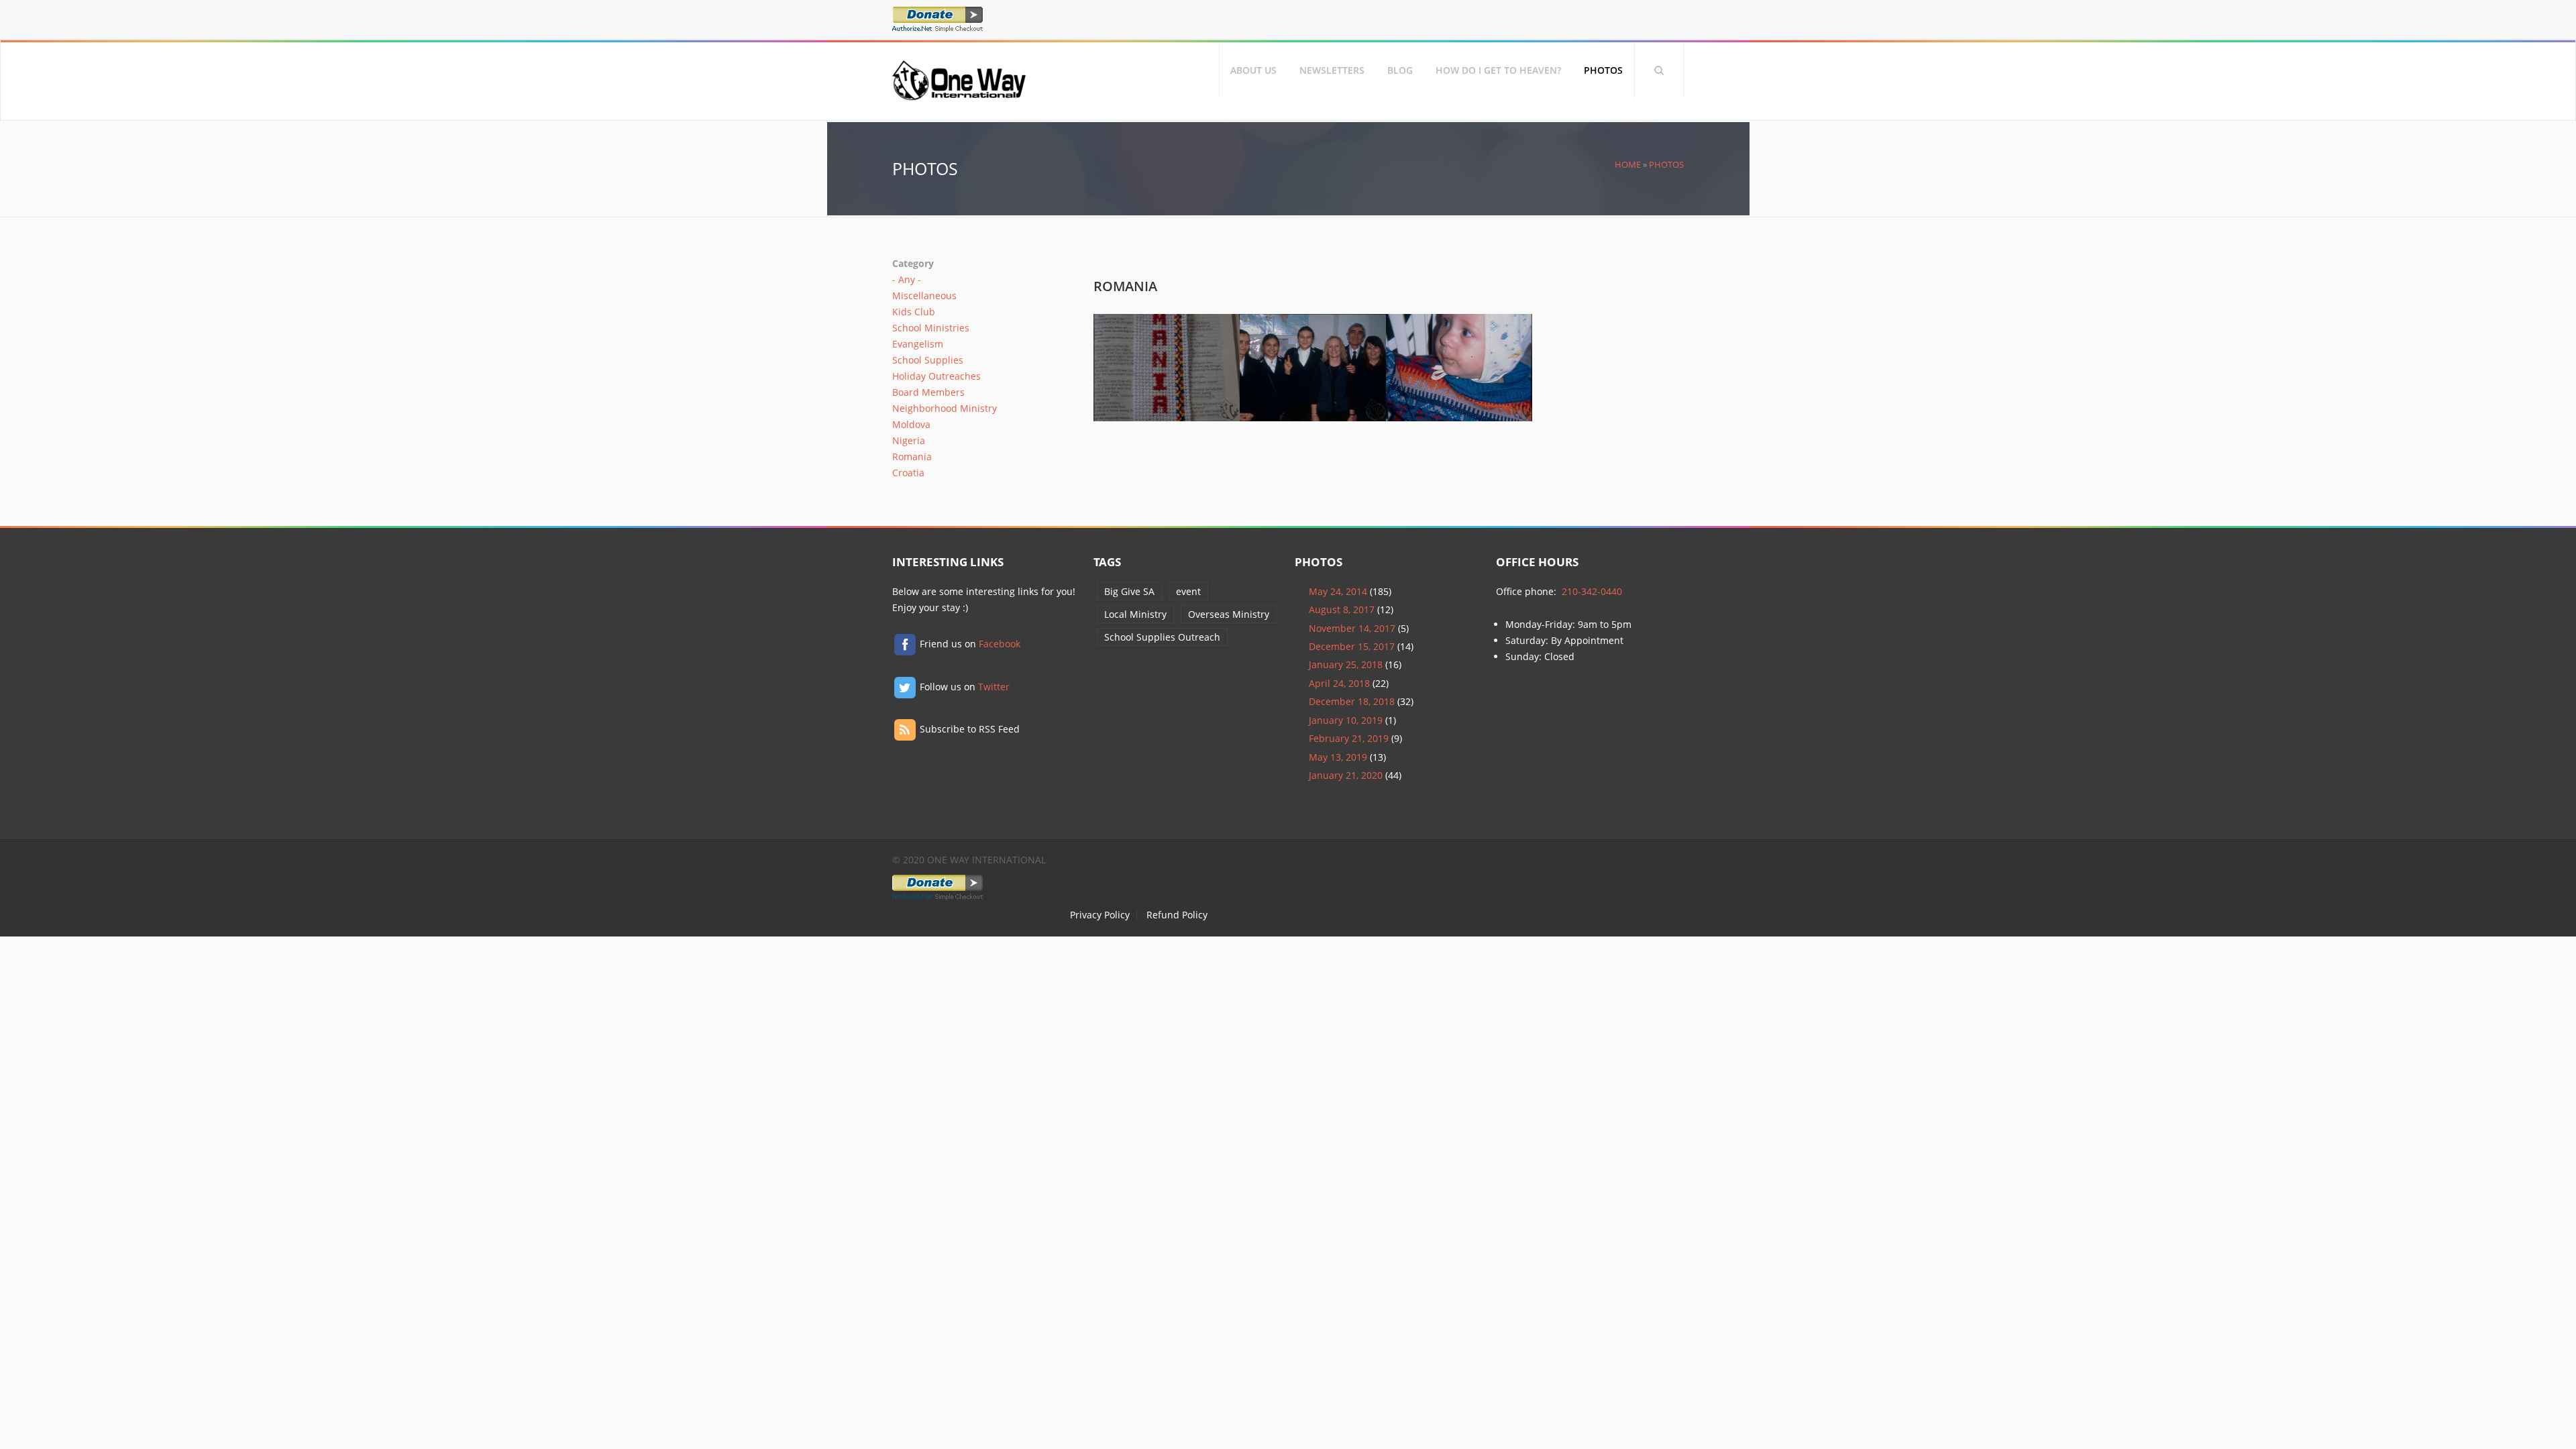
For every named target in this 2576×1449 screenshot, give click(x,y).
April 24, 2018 (1339, 683)
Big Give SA (1129, 591)
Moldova (911, 424)
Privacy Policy (1100, 915)
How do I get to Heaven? (1498, 70)
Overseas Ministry (1229, 614)
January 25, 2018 (1346, 664)
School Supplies (928, 360)
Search (1659, 70)
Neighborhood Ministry (945, 408)
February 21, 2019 (1349, 738)
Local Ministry (1135, 614)
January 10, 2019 (1346, 720)
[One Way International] (959, 94)
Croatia (908, 473)
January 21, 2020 (1346, 775)
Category (913, 263)
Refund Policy (1177, 915)
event (1188, 591)
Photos (1603, 70)
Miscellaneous (924, 296)
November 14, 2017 (1352, 628)
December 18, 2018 (1352, 701)
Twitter (994, 687)
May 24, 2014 (1338, 591)
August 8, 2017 (1342, 609)
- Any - (907, 279)
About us (1253, 70)
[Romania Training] (1167, 413)
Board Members (928, 392)
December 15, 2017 (1352, 646)
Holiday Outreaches (936, 376)
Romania (912, 457)
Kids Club (914, 312)
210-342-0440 (1592, 591)
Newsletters (1332, 70)
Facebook (1000, 644)
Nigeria (909, 440)
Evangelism (918, 344)
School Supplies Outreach (1162, 637)
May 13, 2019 (1338, 757)
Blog (1400, 70)
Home (1628, 165)
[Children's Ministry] (1459, 413)
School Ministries (931, 328)
